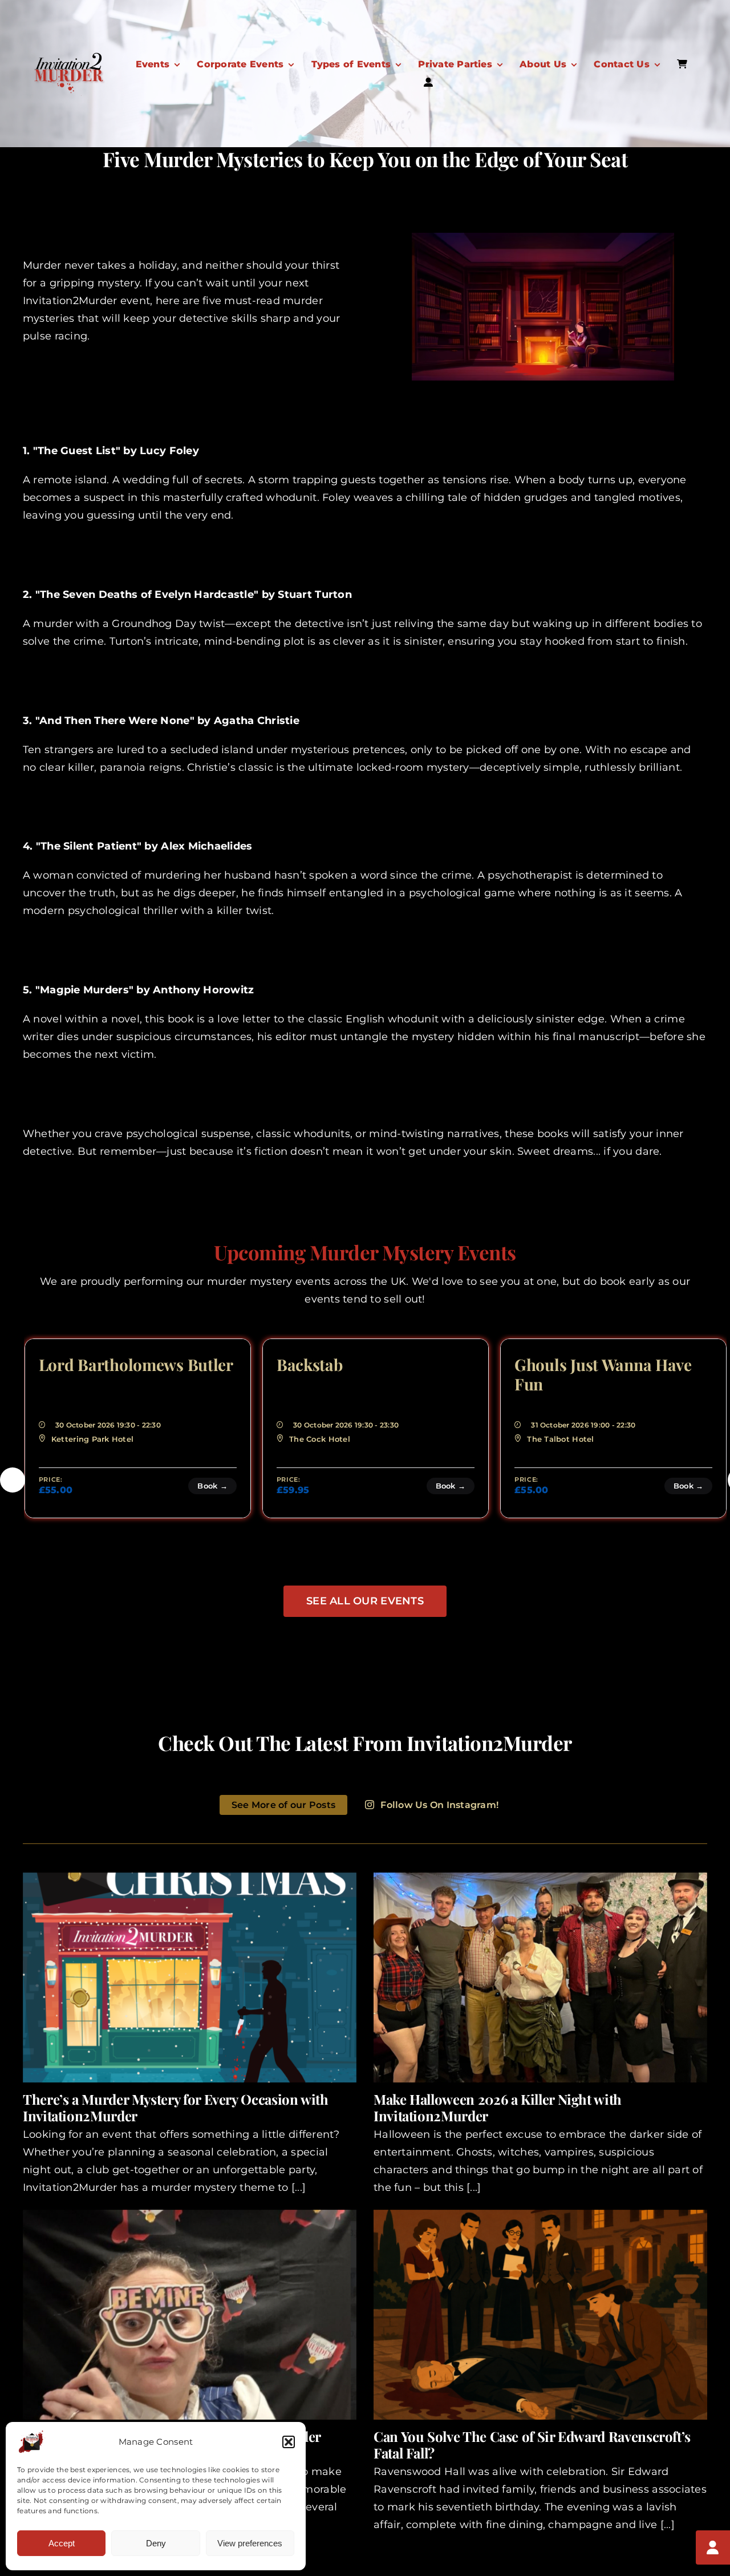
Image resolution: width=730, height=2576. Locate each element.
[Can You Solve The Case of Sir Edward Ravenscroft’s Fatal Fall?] (540, 2315)
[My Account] (713, 2547)
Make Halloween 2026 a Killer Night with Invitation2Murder (498, 2107)
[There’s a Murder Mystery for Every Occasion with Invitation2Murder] (190, 1978)
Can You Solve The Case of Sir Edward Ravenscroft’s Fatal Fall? (532, 2444)
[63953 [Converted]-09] (68, 56)
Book (213, 1486)
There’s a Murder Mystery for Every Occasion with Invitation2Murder (176, 2107)
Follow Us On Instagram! (439, 1805)
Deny (156, 2543)
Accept (62, 2543)
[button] (289, 2442)
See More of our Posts (283, 1805)
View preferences (250, 2543)
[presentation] (13, 1480)
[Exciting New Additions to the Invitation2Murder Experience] (190, 2315)
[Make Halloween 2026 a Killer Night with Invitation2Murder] (540, 1978)
